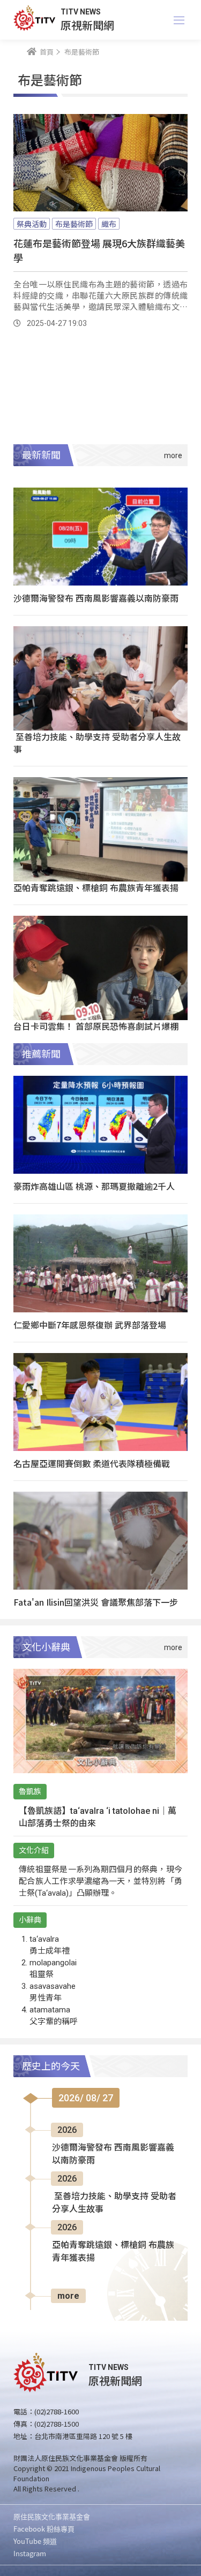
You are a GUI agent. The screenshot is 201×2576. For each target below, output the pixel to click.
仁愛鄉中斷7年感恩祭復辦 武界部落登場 (90, 1325)
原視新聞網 (87, 25)
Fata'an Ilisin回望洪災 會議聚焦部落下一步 (96, 1602)
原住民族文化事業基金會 (52, 2516)
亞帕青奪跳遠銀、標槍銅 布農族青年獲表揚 (96, 887)
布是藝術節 (74, 224)
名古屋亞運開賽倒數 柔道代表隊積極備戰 (92, 1463)
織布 (109, 224)
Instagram (30, 2553)
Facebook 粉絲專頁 (44, 2529)
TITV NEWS (81, 12)
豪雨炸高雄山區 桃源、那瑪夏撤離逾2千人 (94, 1186)
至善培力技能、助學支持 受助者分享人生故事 (97, 743)
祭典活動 (32, 224)
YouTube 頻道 (35, 2541)
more (68, 2296)
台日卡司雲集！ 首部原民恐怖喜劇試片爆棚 (96, 1026)
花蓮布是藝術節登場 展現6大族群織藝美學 (99, 250)
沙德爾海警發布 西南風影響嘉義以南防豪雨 (96, 598)
